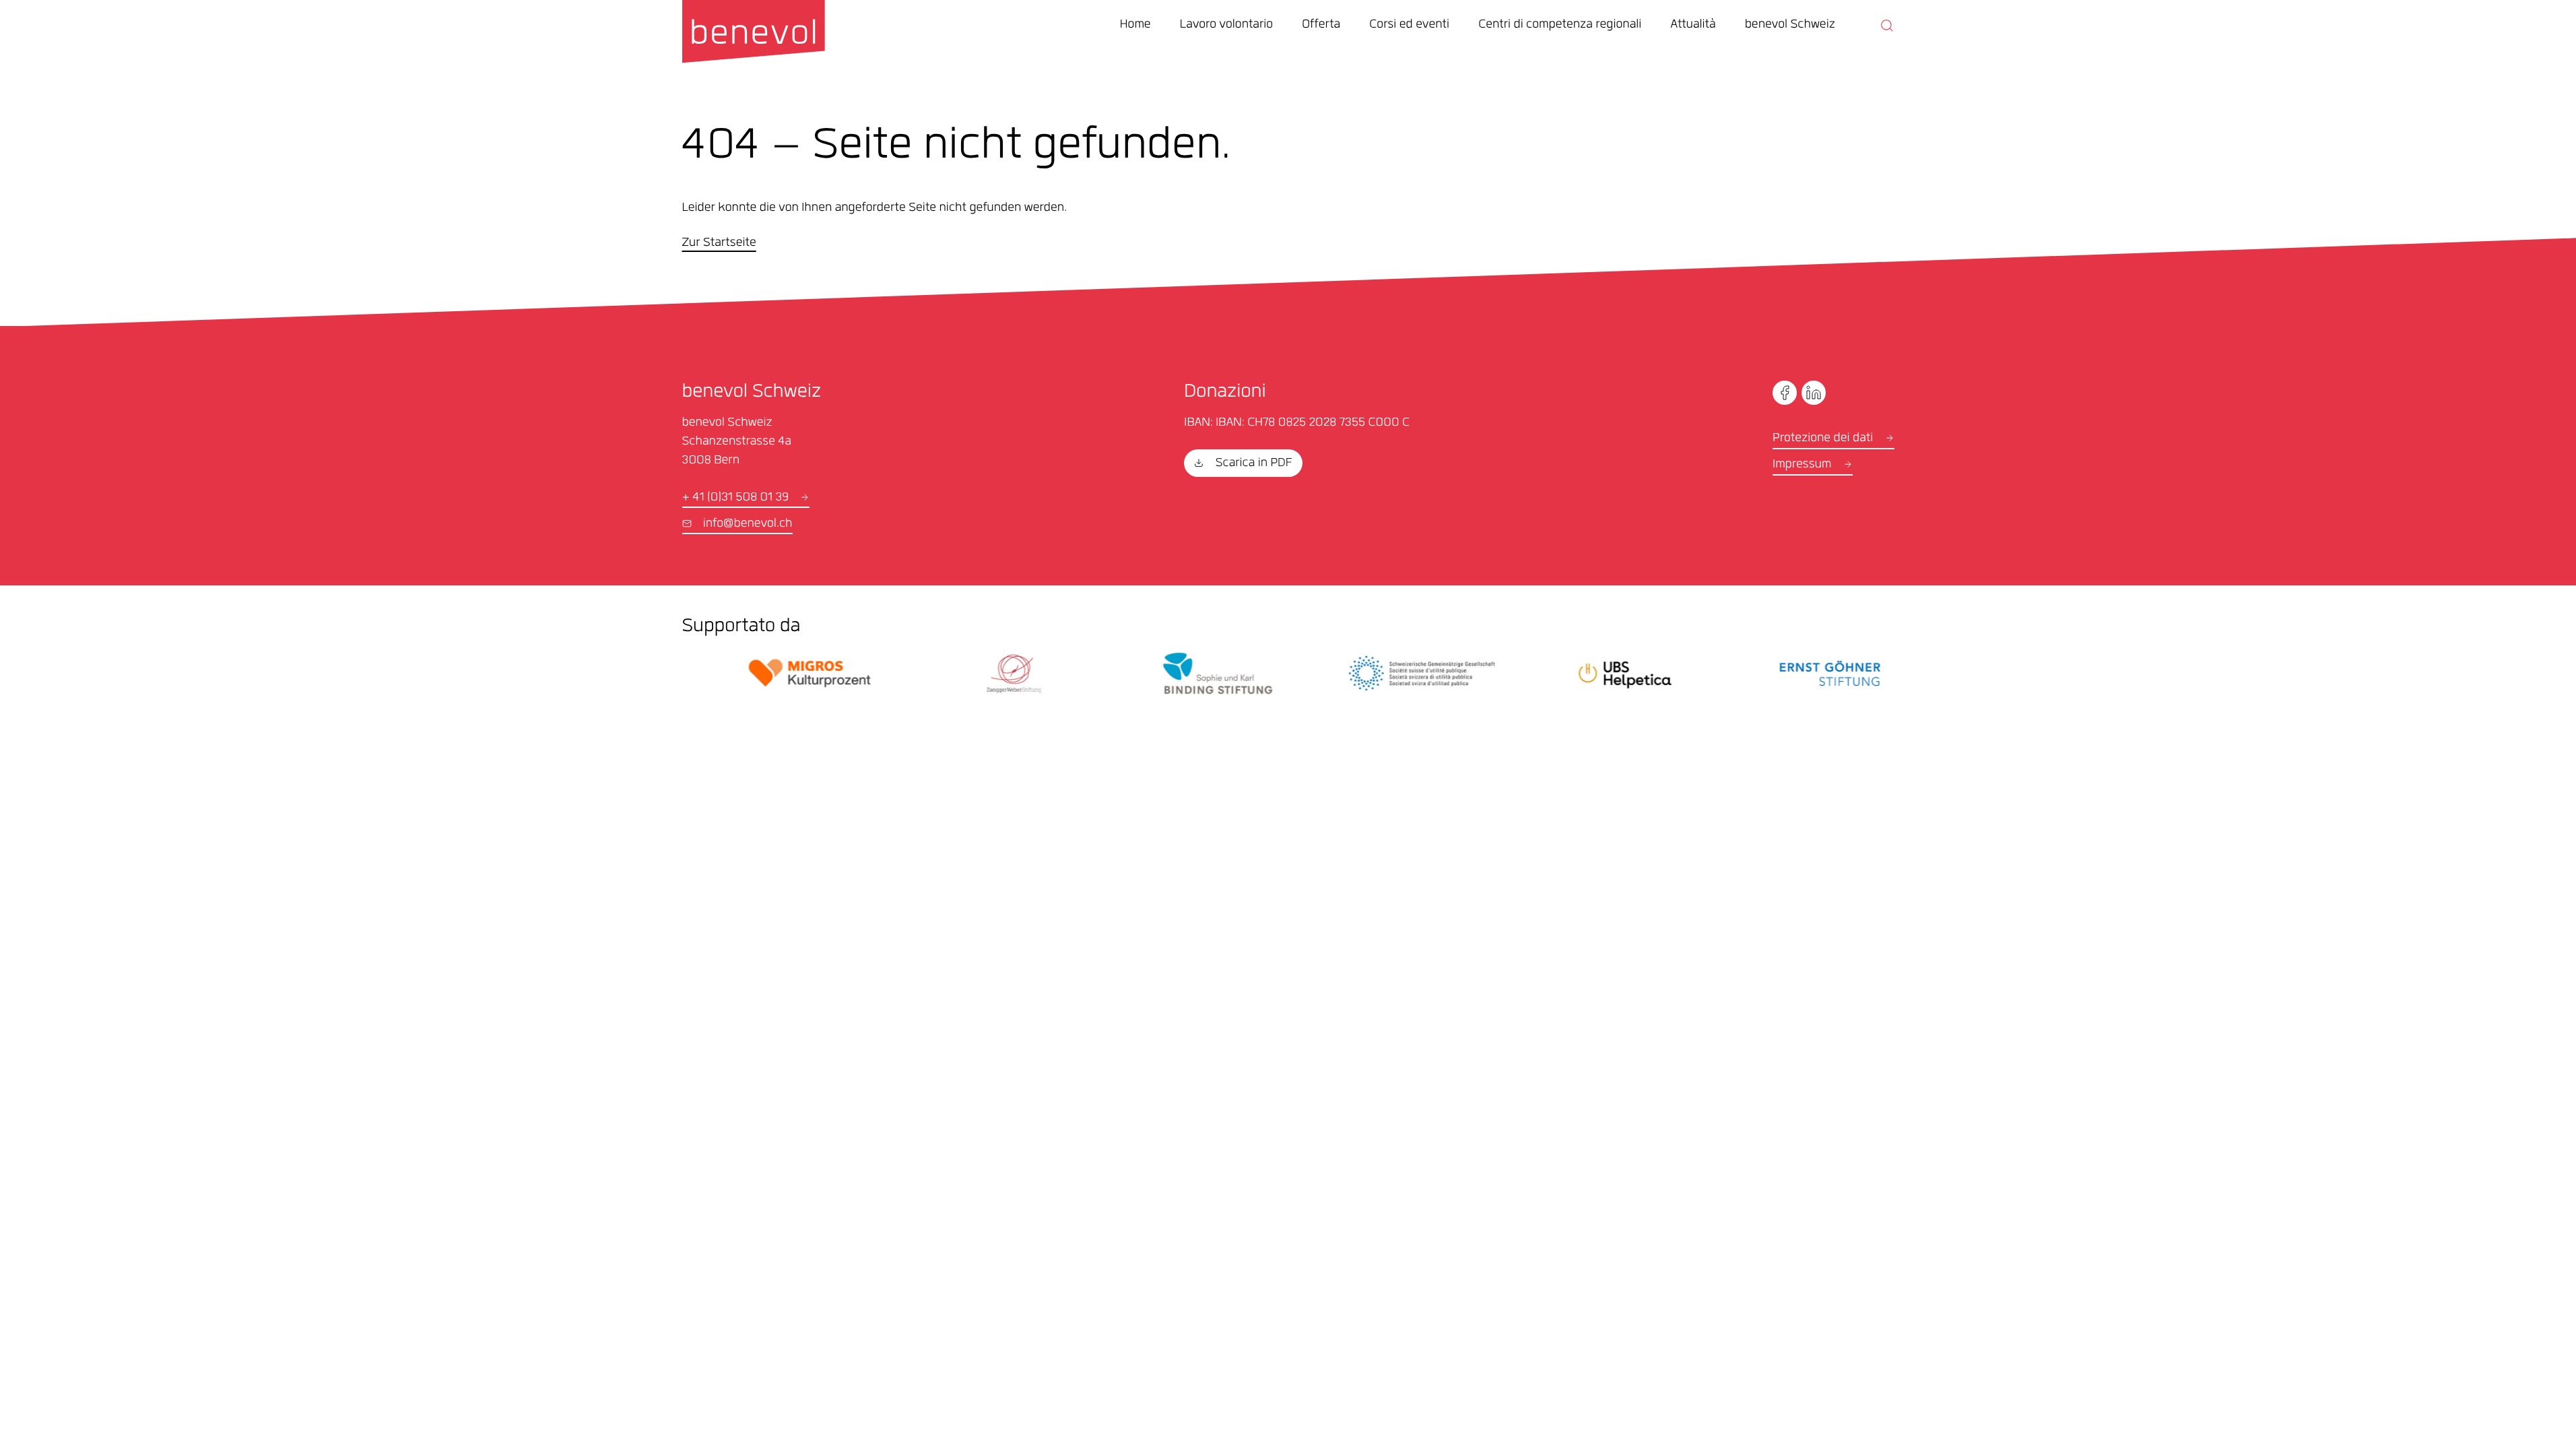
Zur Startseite (719, 244)
